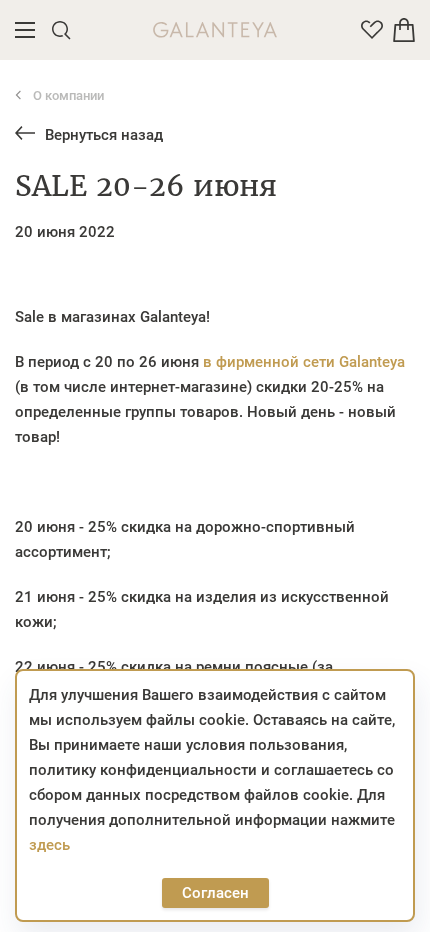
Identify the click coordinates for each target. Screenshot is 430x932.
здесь (49, 845)
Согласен (215, 893)
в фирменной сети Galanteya (304, 362)
